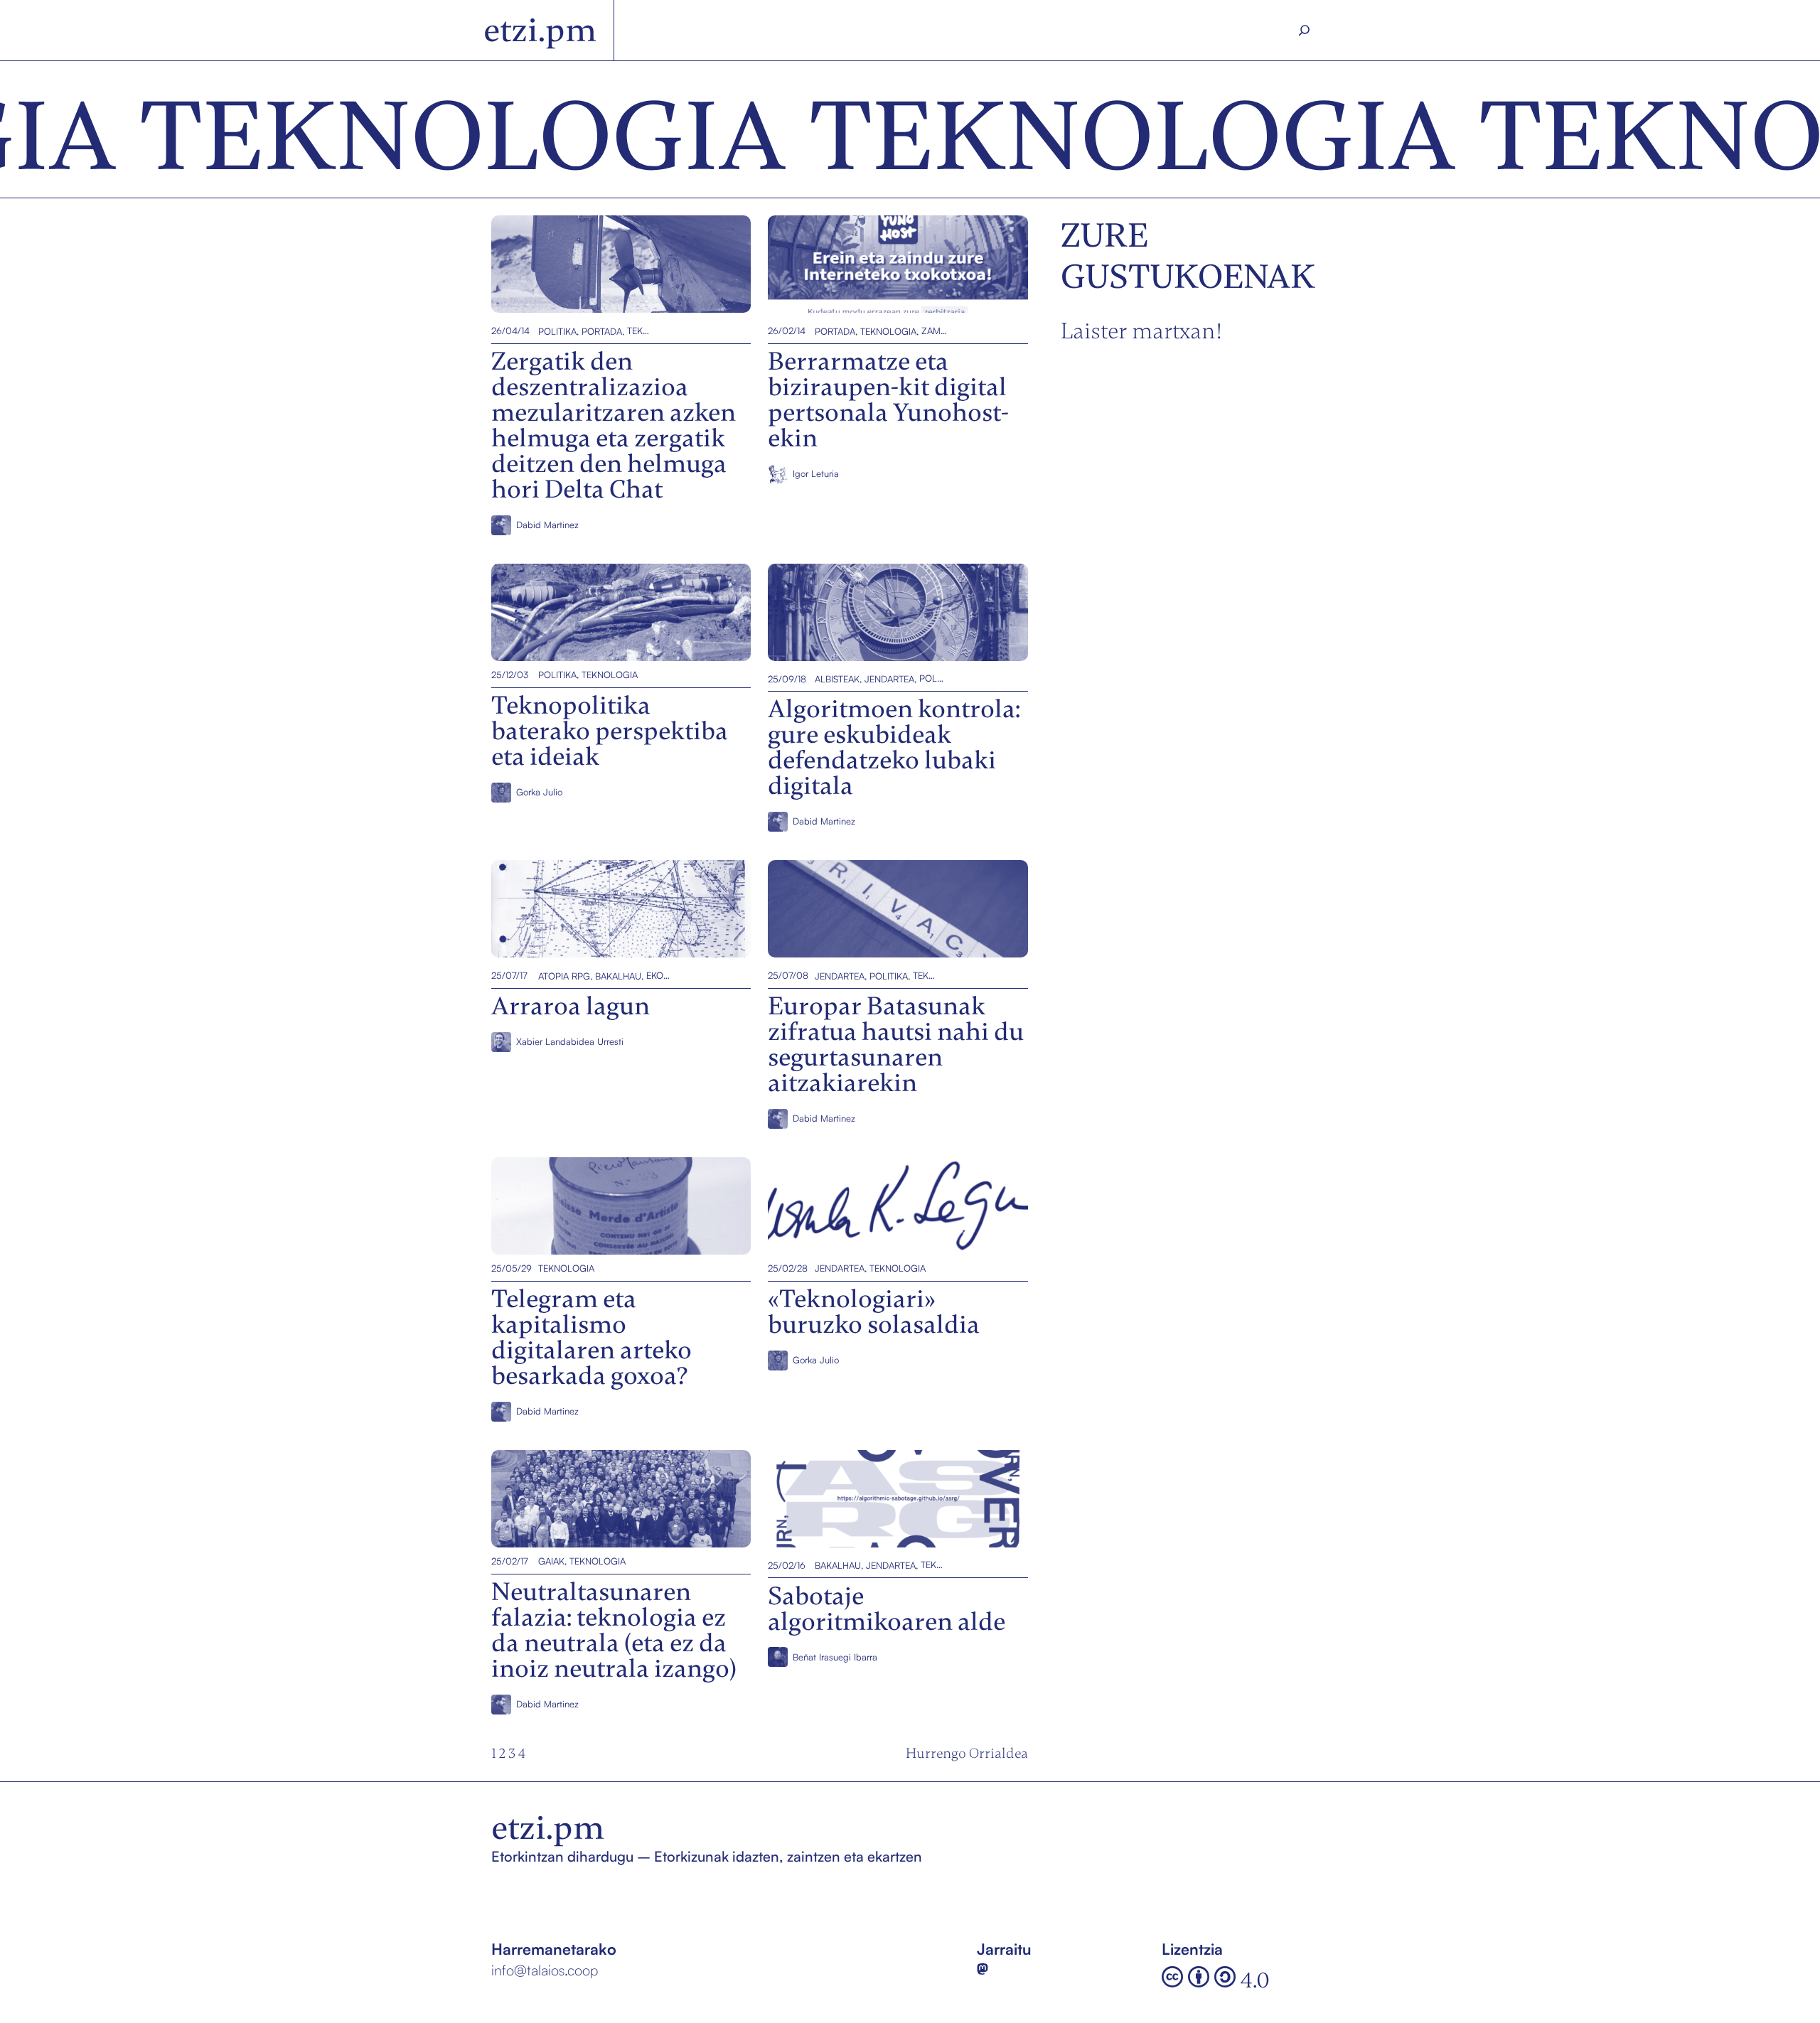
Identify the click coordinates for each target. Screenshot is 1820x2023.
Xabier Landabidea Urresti (570, 1041)
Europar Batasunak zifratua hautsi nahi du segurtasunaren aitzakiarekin (895, 909)
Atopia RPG (564, 975)
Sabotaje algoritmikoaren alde (869, 1498)
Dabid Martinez (547, 525)
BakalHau (618, 975)
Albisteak (837, 679)
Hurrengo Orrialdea (967, 1753)
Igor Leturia (816, 473)
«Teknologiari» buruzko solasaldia (883, 1205)
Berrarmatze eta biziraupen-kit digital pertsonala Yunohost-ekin (895, 264)
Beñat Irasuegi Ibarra (835, 1657)
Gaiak (551, 1561)
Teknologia (640, 331)
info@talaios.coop (545, 1970)
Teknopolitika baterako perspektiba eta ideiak (611, 612)
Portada (602, 331)
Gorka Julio (539, 792)
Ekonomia (659, 975)
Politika (557, 331)
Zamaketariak (934, 331)
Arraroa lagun (539, 909)
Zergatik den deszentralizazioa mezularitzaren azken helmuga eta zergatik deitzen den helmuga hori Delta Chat (607, 264)
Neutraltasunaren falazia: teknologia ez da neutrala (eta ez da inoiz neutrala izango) (619, 1498)
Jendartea (889, 679)
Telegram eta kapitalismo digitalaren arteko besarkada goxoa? (615, 1205)
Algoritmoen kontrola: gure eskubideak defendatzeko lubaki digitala (877, 612)
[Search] (1305, 31)
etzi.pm (540, 30)
